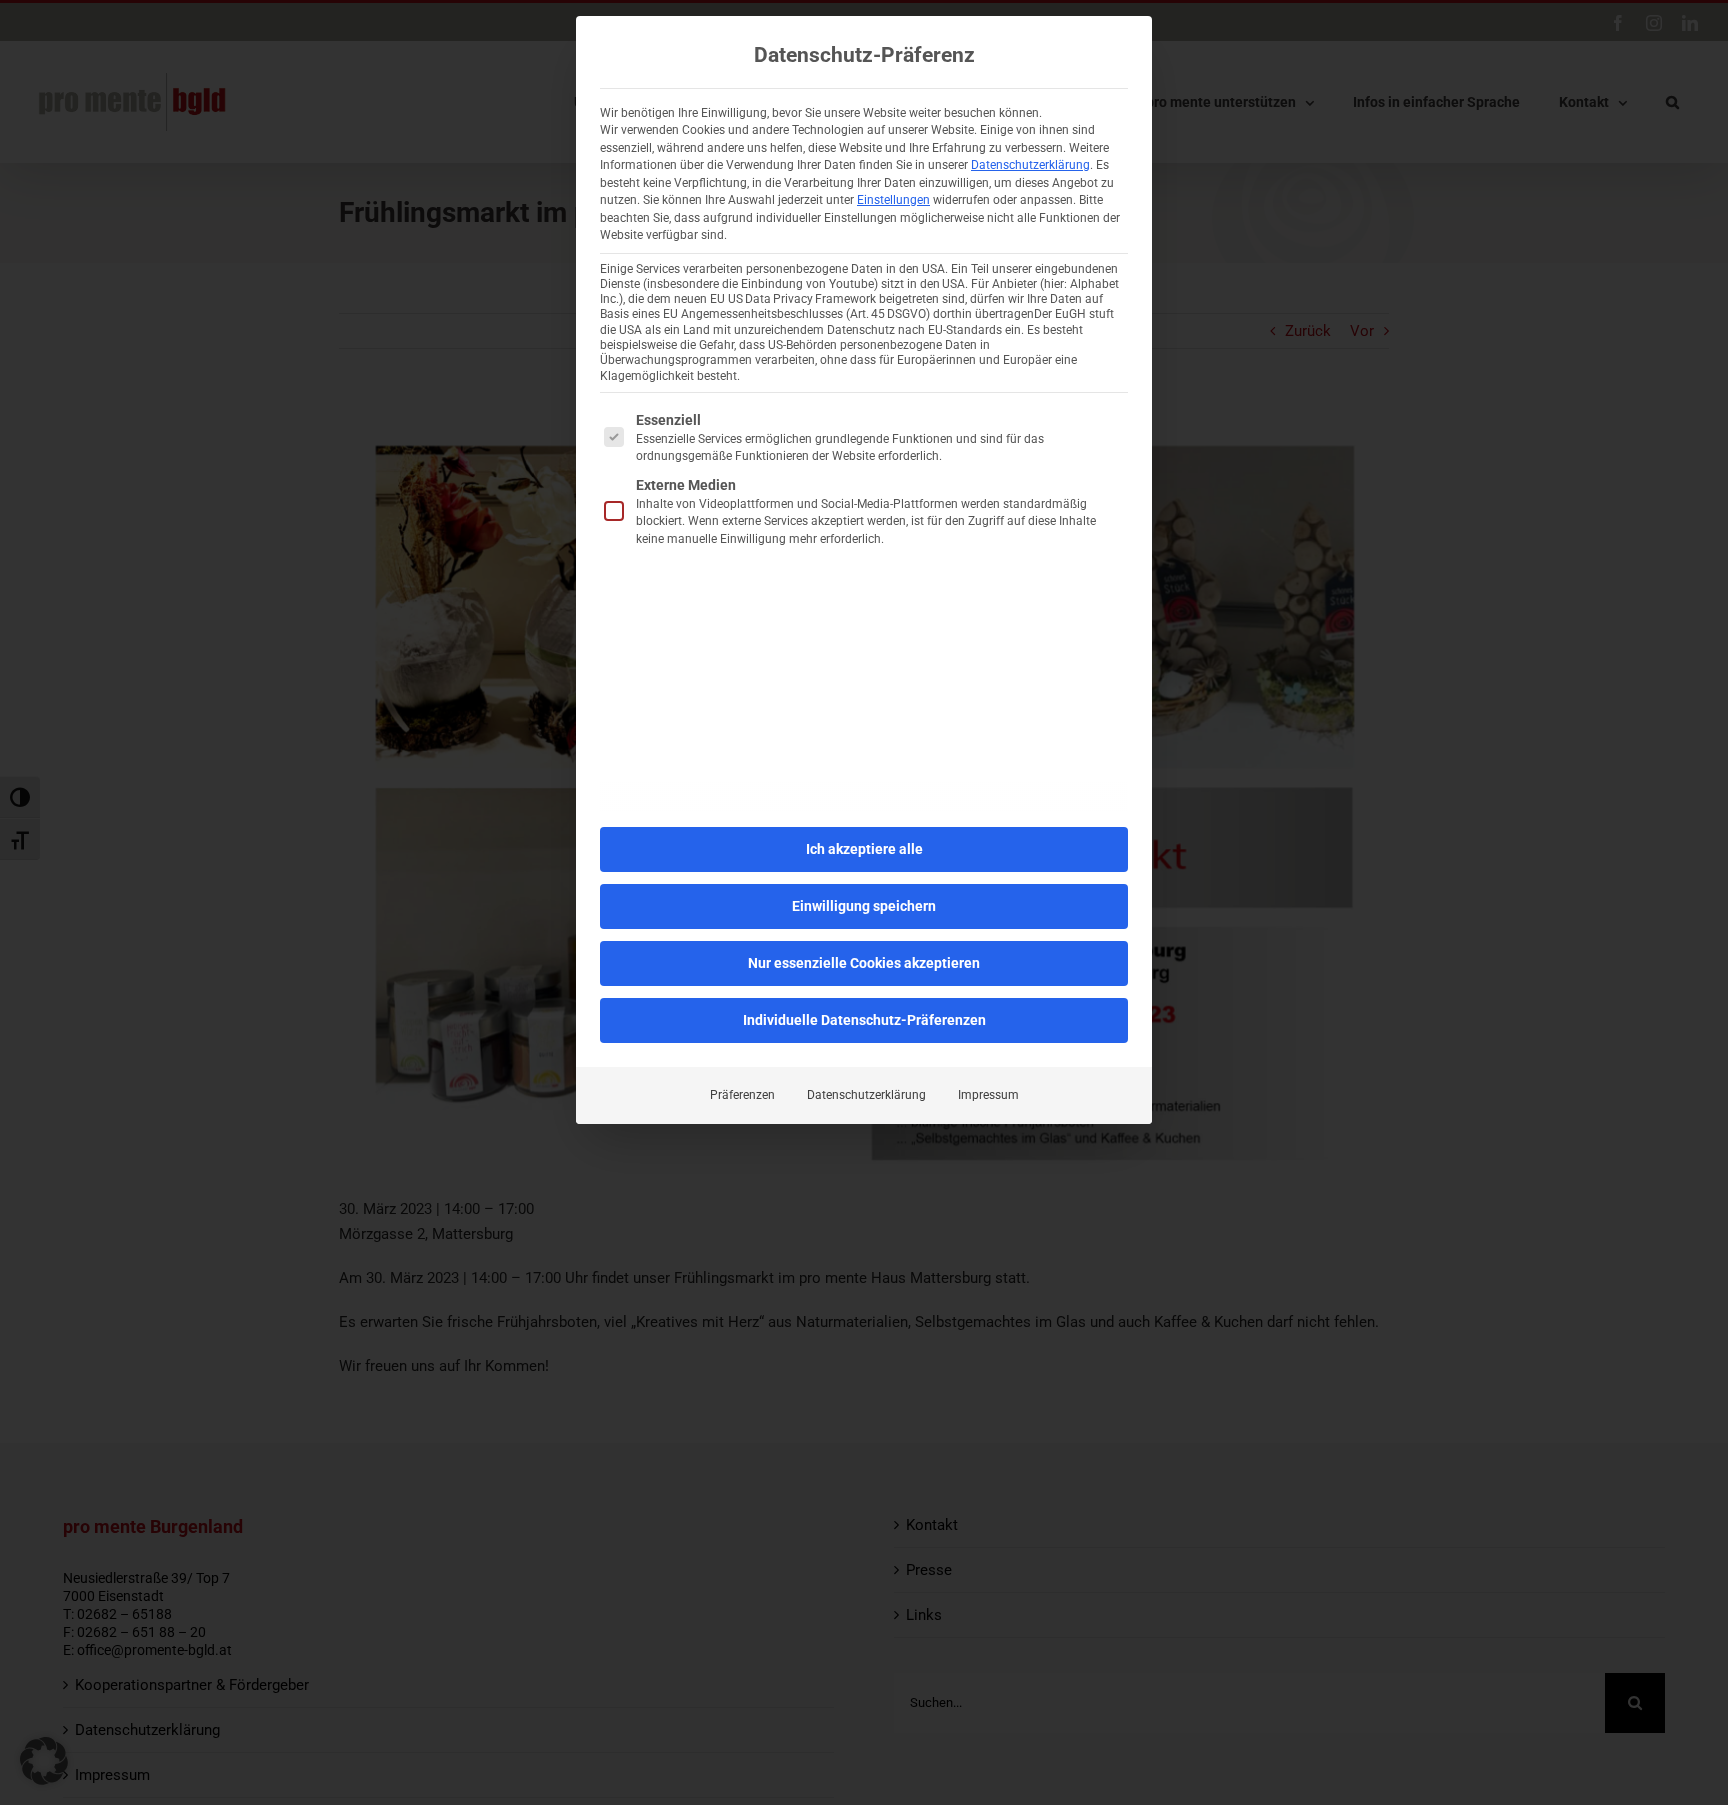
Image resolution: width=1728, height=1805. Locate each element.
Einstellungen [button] (893, 200)
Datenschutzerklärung (1030, 165)
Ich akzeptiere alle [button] (864, 849)
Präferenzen (742, 1095)
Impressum (988, 1095)
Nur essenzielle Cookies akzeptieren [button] (864, 963)
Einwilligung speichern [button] (864, 906)
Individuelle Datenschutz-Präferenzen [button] (864, 1020)
